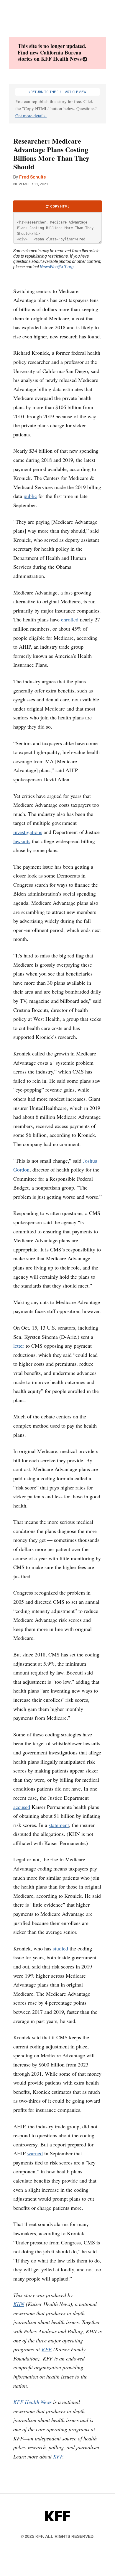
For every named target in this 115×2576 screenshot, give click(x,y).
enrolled (70, 619)
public (30, 496)
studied (60, 1948)
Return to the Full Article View (58, 92)
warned (35, 2153)
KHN (19, 2304)
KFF (47, 2349)
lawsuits (22, 841)
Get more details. (31, 115)
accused (22, 1807)
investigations (28, 832)
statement (59, 1825)
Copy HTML (59, 207)
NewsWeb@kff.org (57, 267)
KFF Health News (61, 59)
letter (19, 1346)
